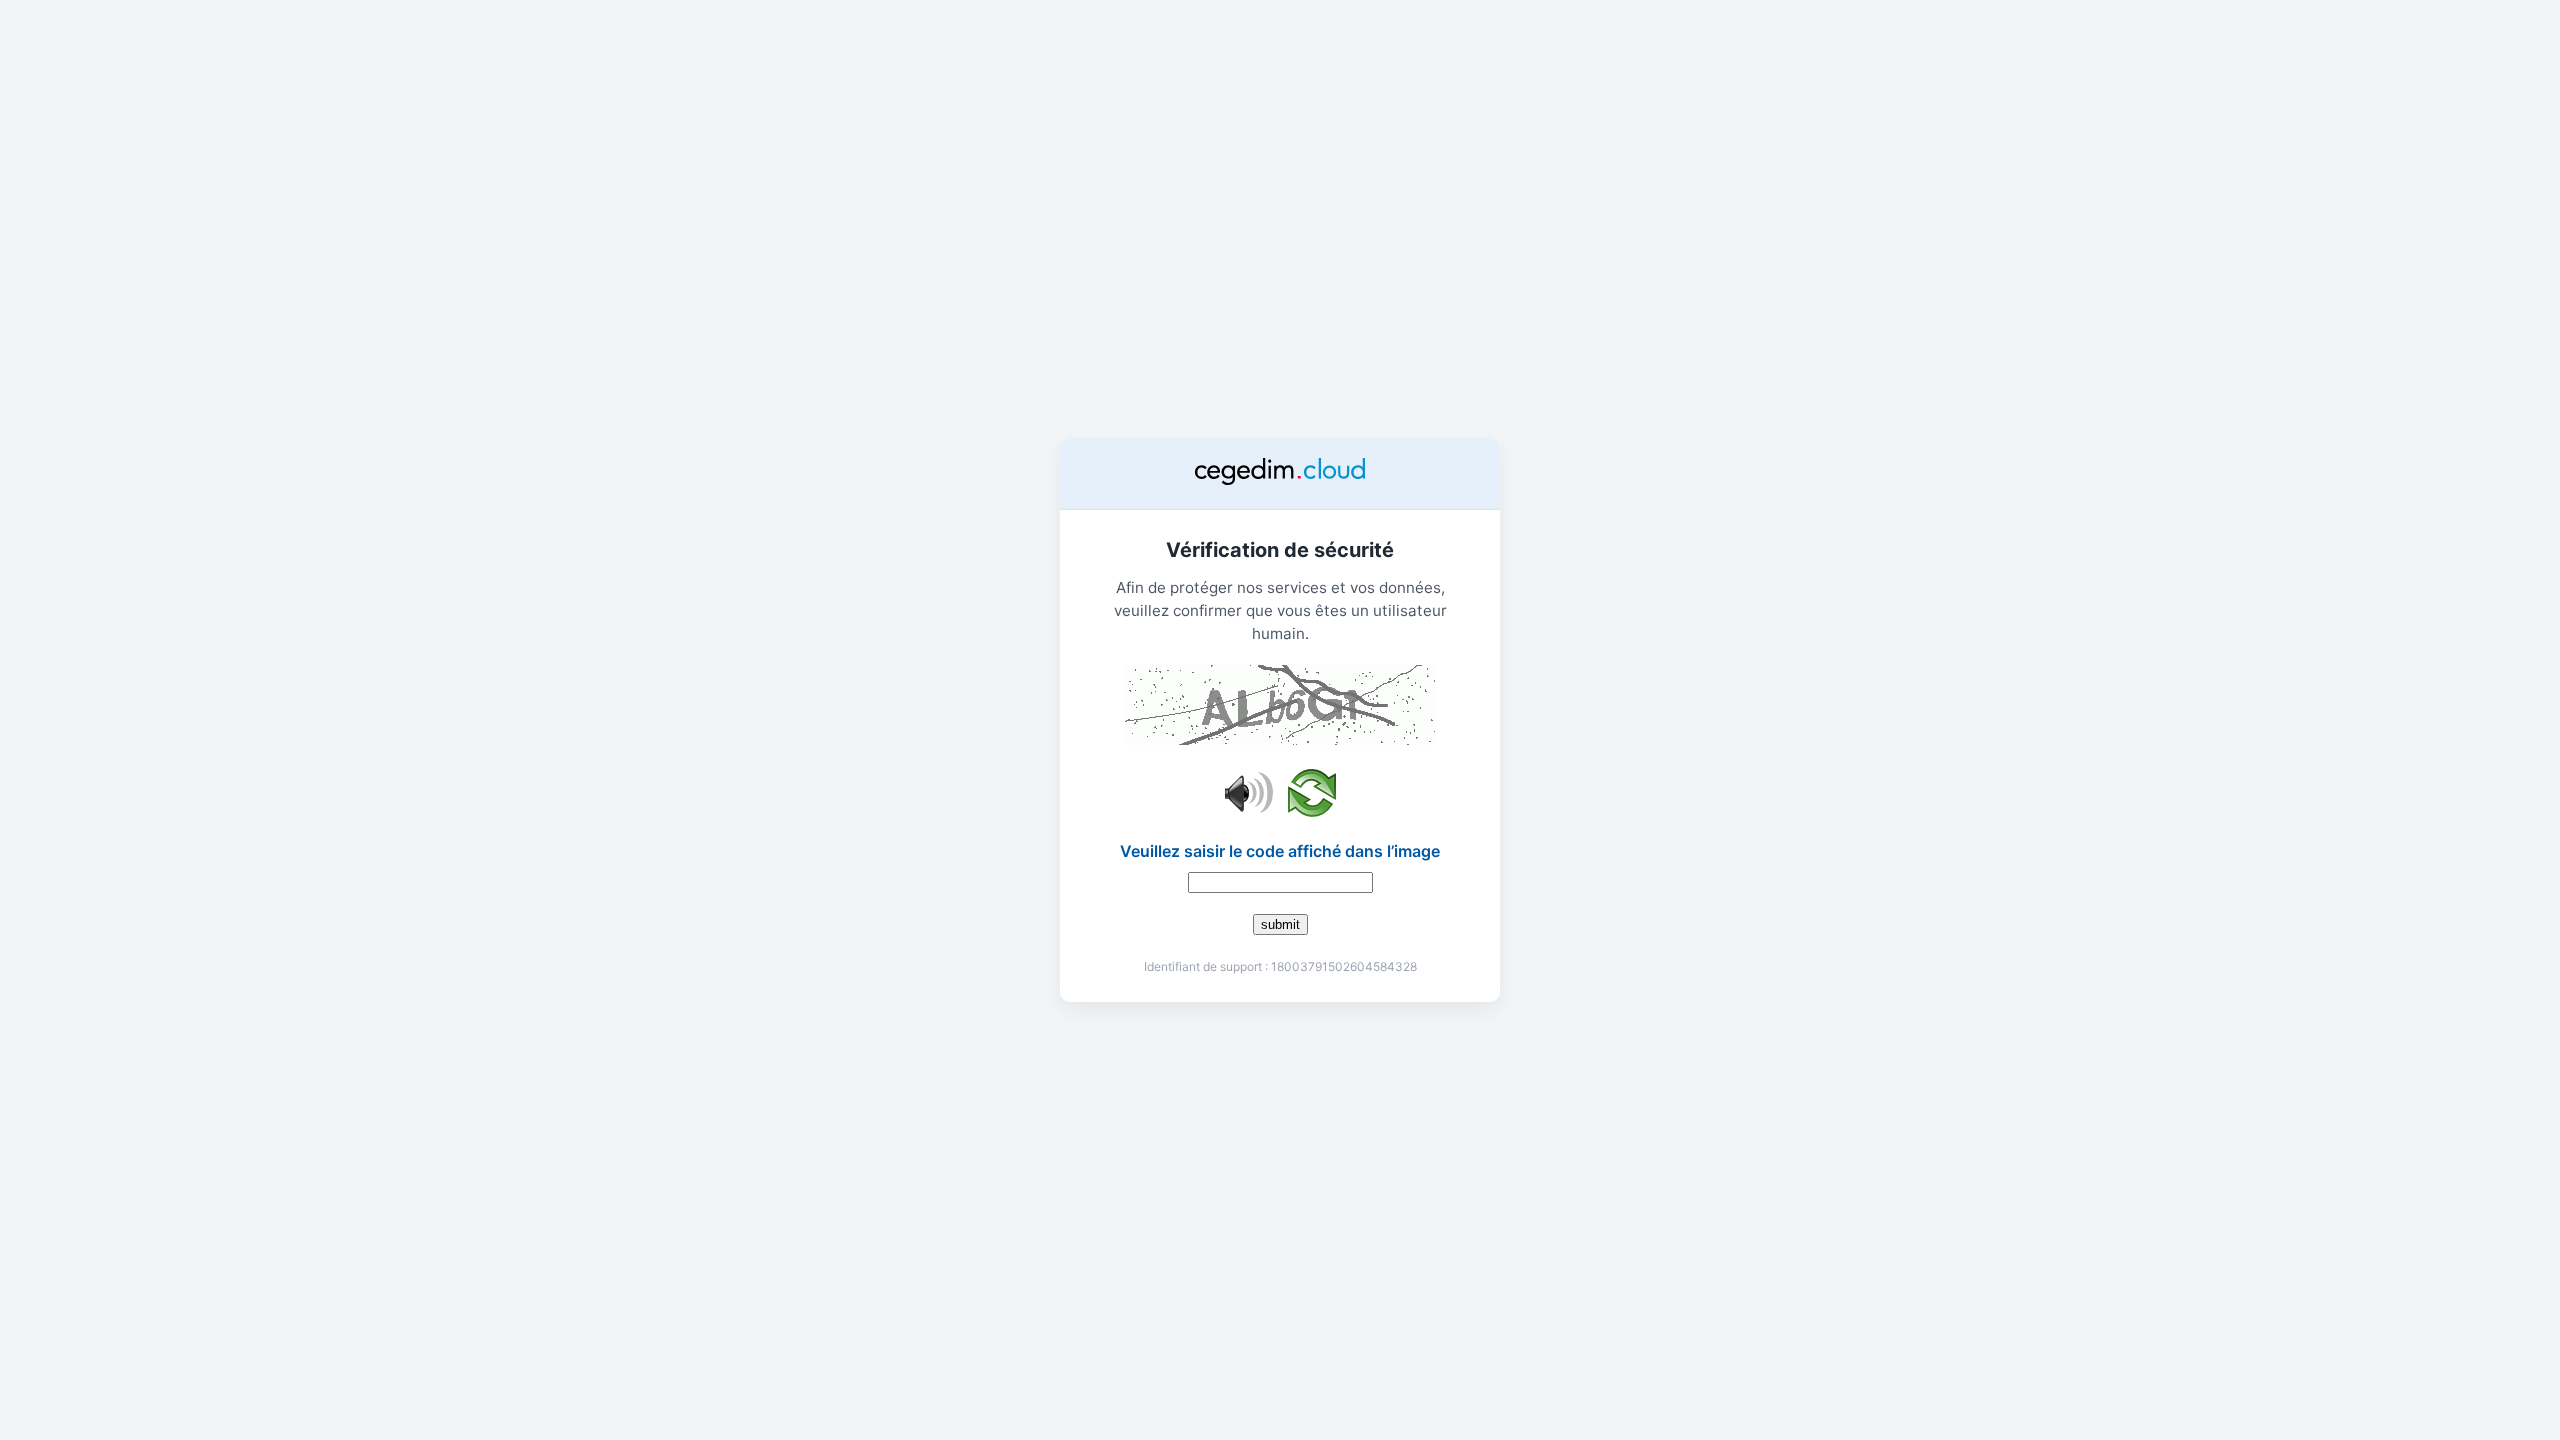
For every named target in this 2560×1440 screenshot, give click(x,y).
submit (1280, 924)
